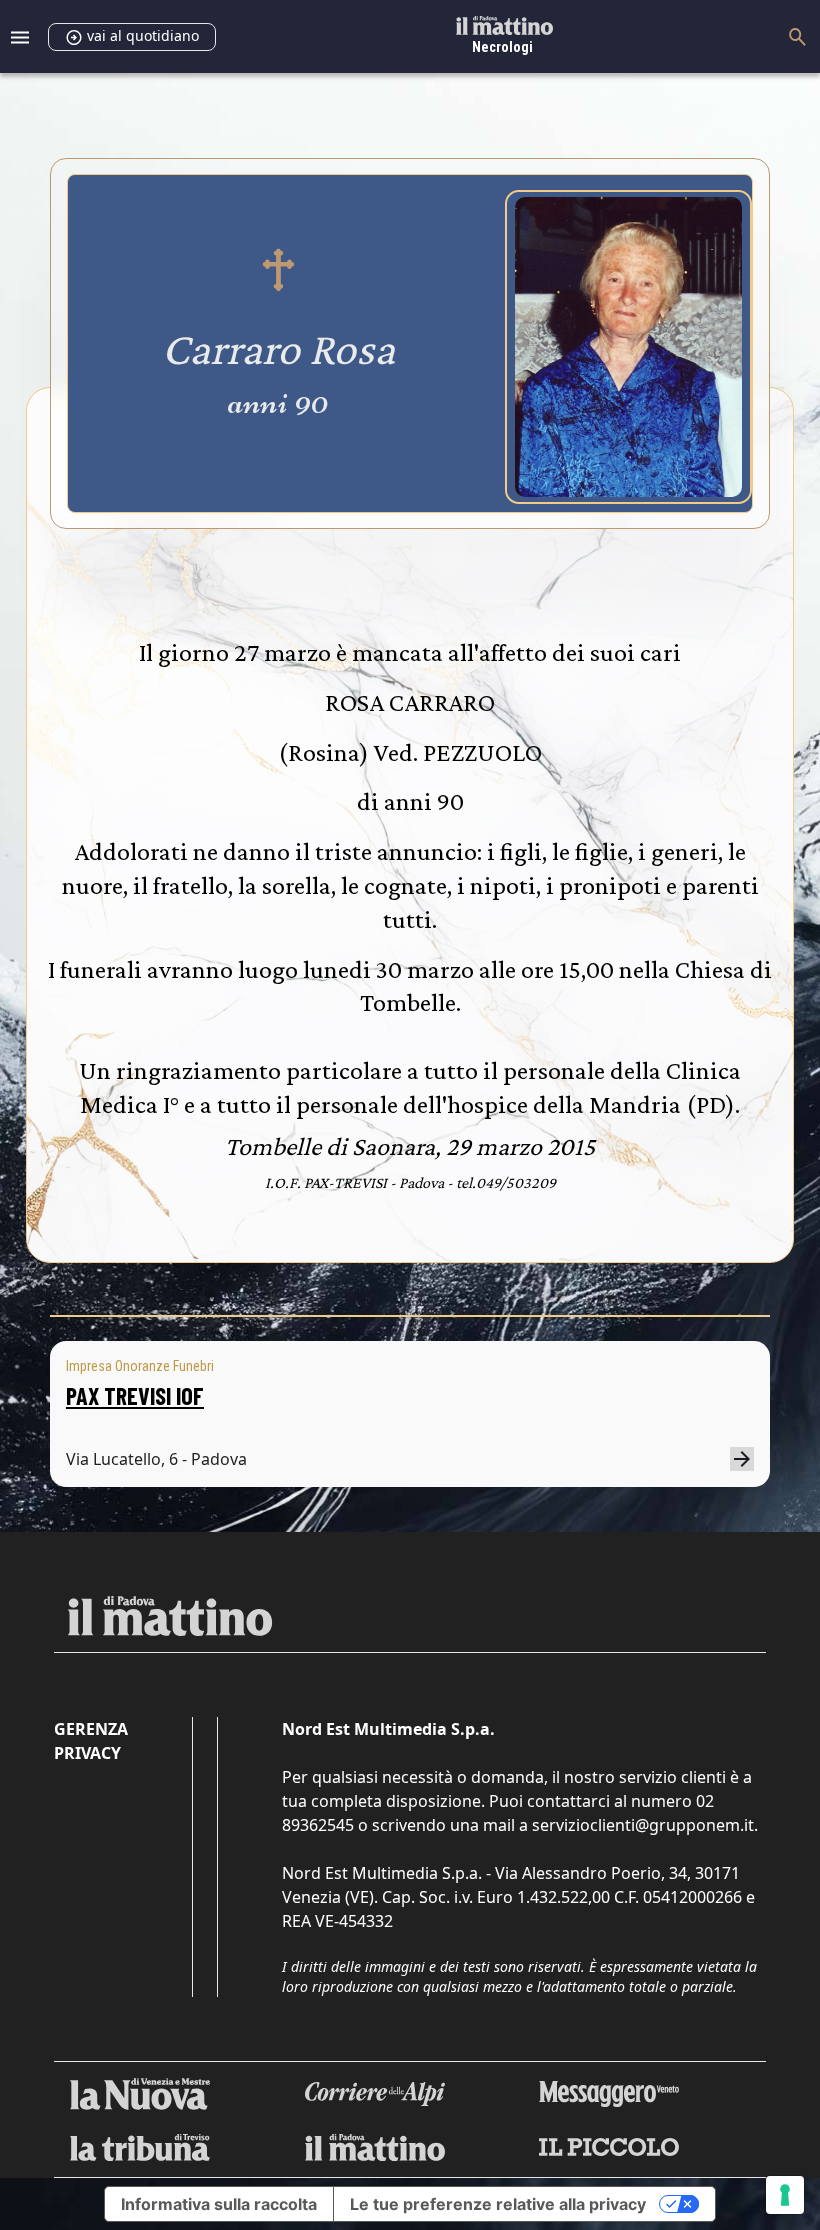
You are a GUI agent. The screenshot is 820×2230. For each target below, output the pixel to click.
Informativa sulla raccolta (219, 2204)
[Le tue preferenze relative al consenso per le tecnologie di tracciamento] (785, 2195)
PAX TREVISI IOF (135, 1395)
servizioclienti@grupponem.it (643, 1825)
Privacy (87, 1753)
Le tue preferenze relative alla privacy (498, 2204)
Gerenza (91, 1729)
